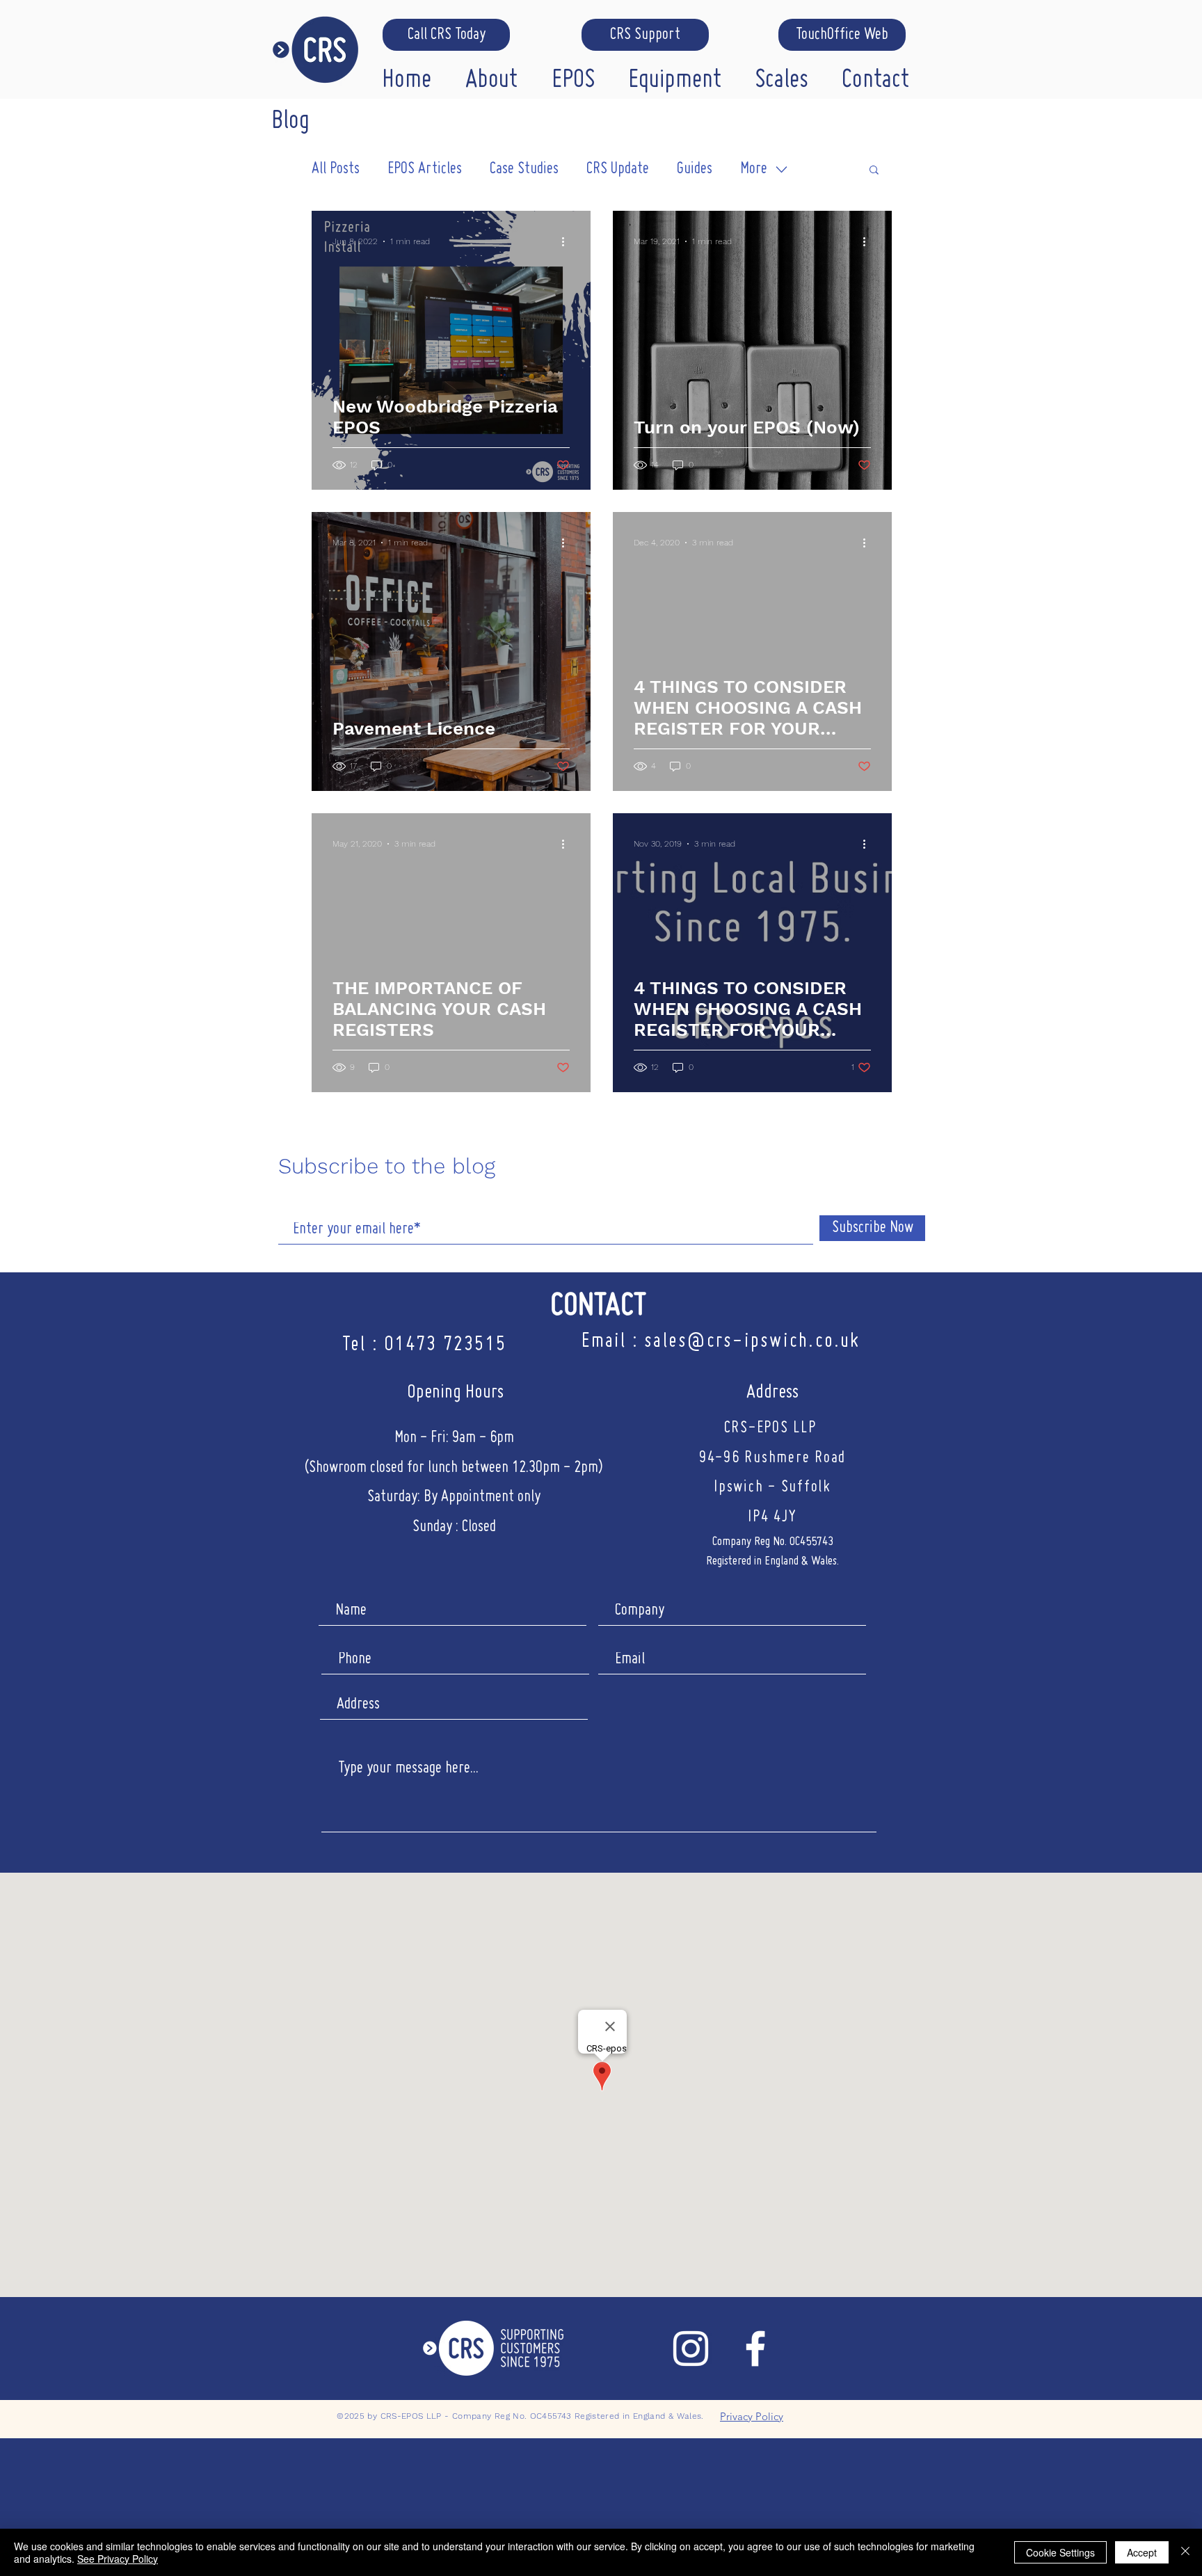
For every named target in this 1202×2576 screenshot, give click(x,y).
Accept (1142, 2552)
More (754, 169)
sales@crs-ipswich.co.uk (752, 1342)
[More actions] (568, 241)
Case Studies (524, 169)
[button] (498, 77)
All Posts (336, 169)
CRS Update (618, 169)
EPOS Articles (425, 169)
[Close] (1185, 2552)
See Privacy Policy (118, 2559)
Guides (695, 169)
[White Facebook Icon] (755, 2349)
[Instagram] (691, 2349)
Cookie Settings (1060, 2552)
